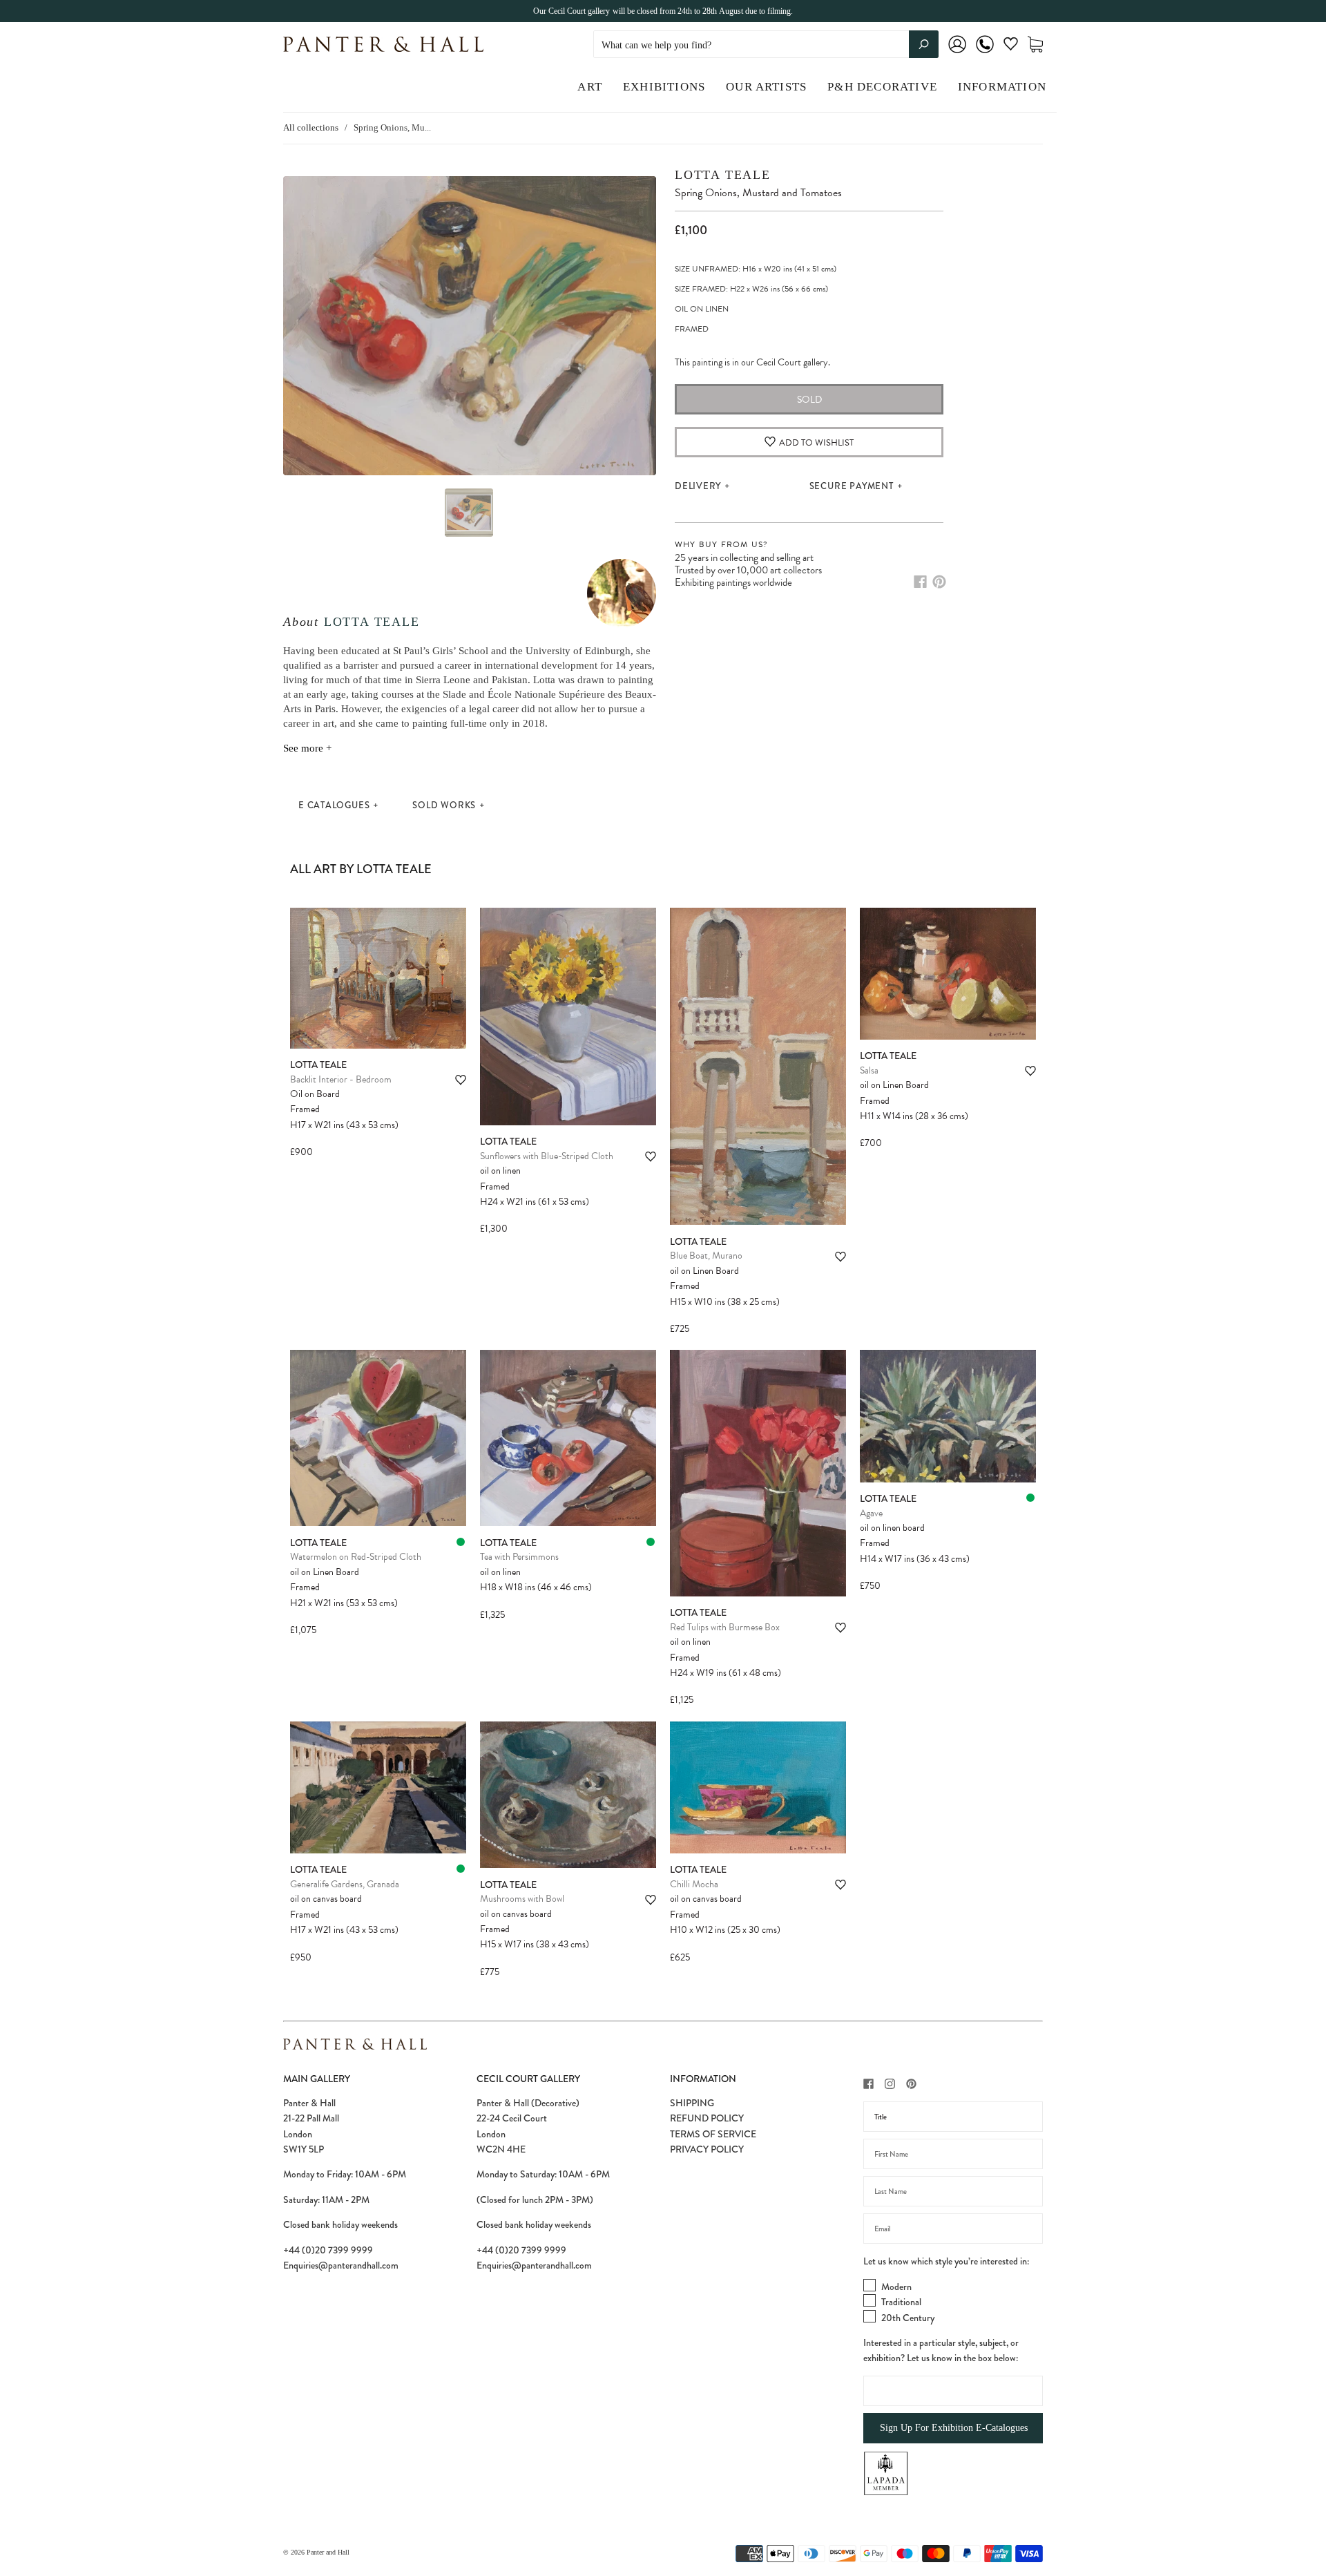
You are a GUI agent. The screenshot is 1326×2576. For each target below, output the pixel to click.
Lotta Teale (372, 622)
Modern (896, 2287)
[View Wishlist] (1011, 47)
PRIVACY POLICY (707, 2149)
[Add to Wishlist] (461, 1080)
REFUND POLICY (707, 2118)
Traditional (901, 2302)
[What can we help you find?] (766, 45)
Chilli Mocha (694, 1884)
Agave (871, 1513)
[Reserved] (461, 1542)
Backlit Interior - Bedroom (341, 1079)
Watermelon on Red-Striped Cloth (356, 1557)
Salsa (869, 1070)
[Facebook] (920, 582)
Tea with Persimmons (519, 1557)
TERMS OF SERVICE (713, 2134)
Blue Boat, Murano (706, 1256)
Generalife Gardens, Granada (345, 1884)
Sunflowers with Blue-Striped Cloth (547, 1156)
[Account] (957, 54)
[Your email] (953, 2229)
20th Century (908, 2318)
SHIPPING (692, 2103)
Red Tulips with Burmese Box (725, 1627)
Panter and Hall (328, 2552)
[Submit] (924, 44)
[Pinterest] (939, 582)
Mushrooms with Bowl (522, 1899)
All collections (311, 127)
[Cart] (1035, 45)
